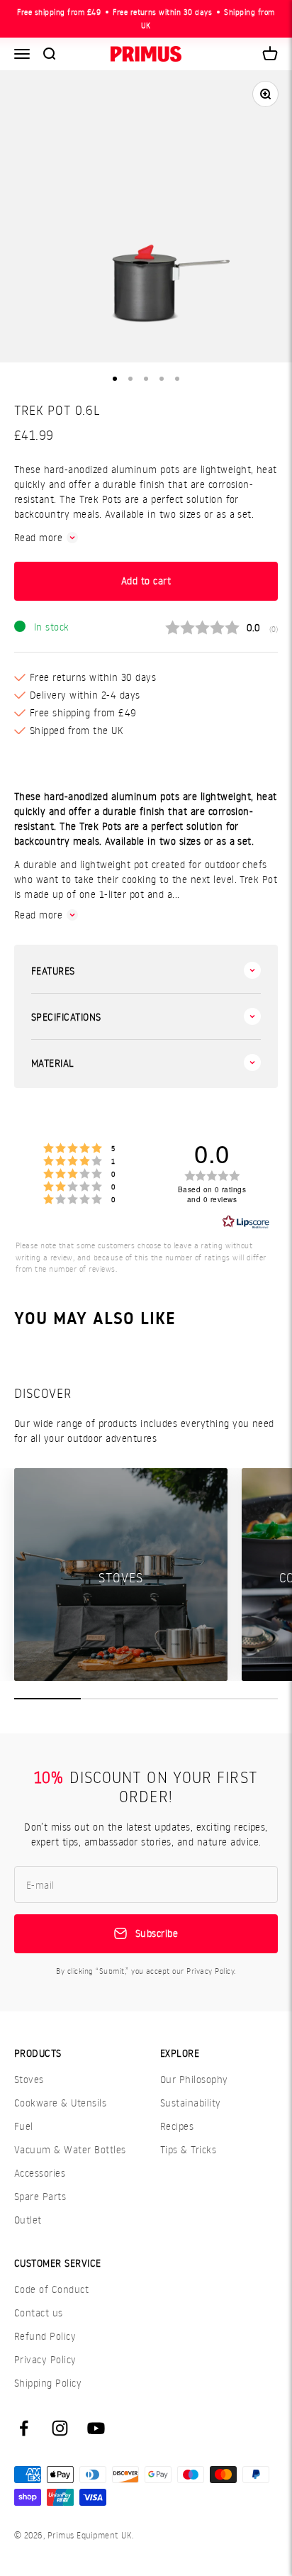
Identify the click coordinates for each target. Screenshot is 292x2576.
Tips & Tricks (188, 2149)
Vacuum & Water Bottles (70, 2149)
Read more (38, 537)
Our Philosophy (194, 2079)
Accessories (40, 2173)
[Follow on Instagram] (60, 2428)
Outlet (28, 2220)
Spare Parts (40, 2196)
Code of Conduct (51, 2289)
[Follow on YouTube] (96, 2428)
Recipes (177, 2126)
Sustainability (191, 2103)
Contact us (39, 2313)
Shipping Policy (48, 2383)
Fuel (24, 2126)
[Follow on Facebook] (24, 2428)
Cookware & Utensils (60, 2103)
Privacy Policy (45, 2359)
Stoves (29, 2079)
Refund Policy (45, 2336)
